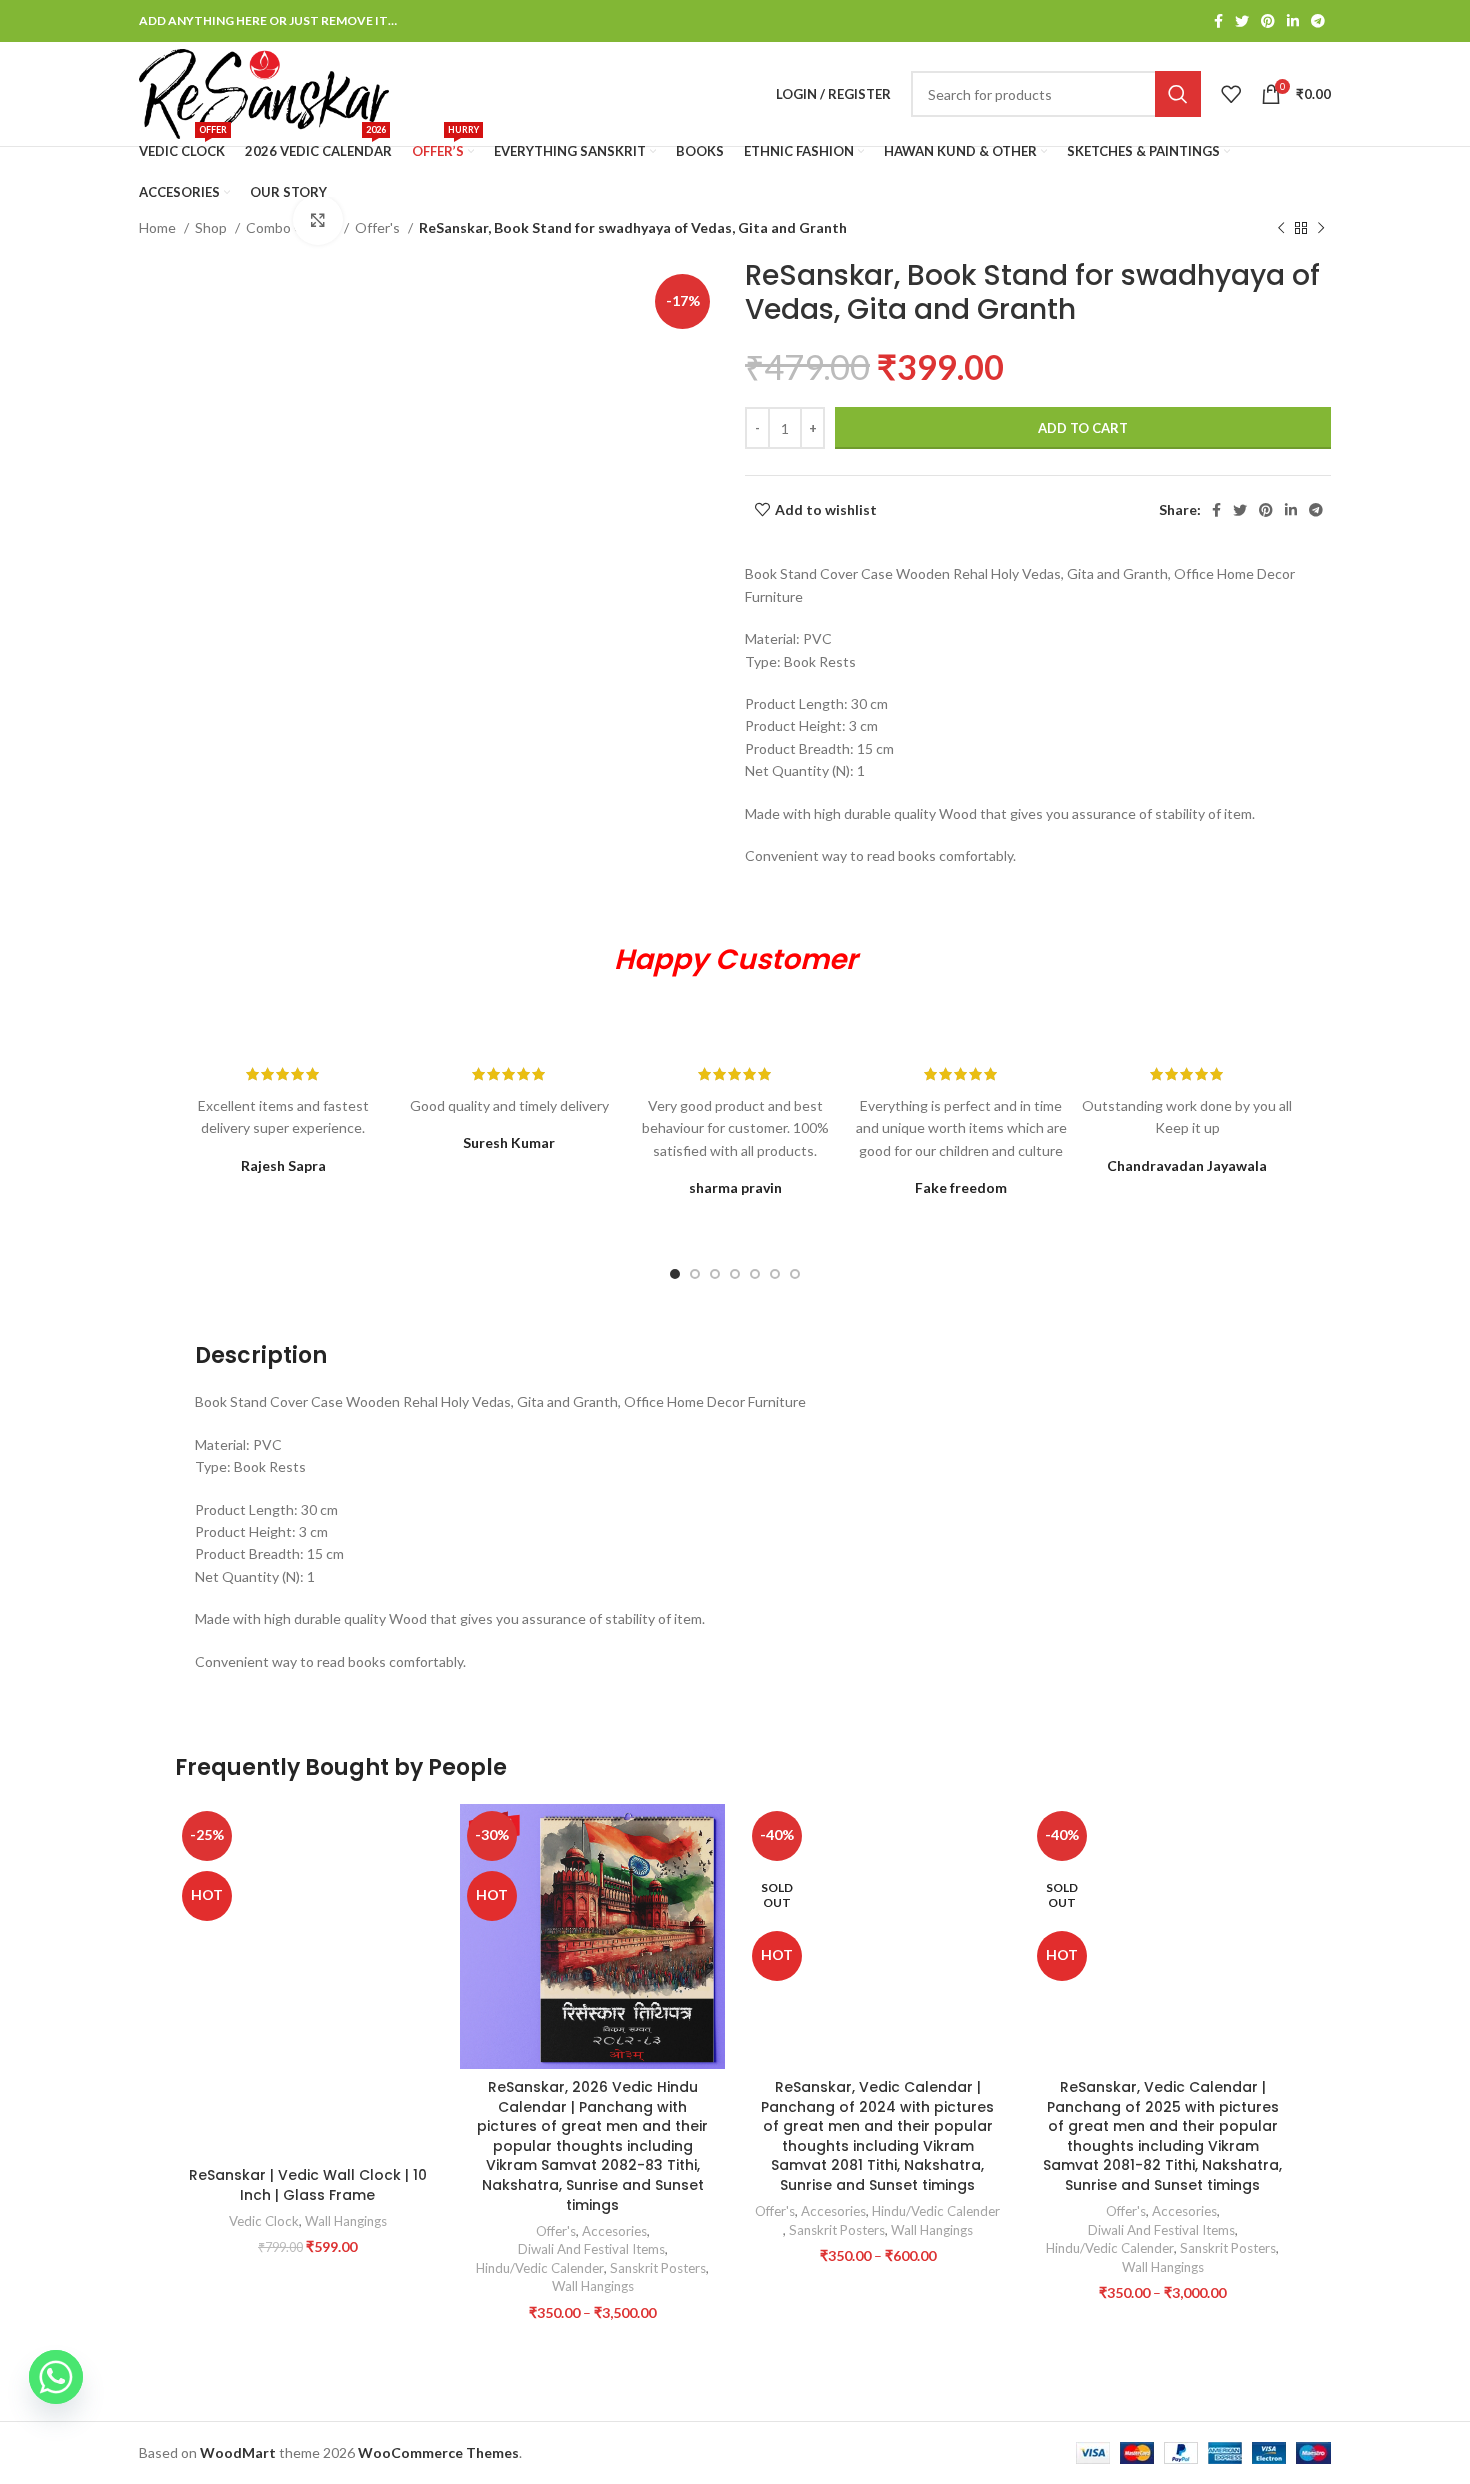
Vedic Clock (264, 2221)
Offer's (379, 227)
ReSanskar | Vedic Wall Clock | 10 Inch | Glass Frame (308, 2185)
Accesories (614, 2231)
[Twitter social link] (1242, 21)
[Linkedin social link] (1293, 21)
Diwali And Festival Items (591, 2249)
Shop (212, 227)
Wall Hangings (346, 2221)
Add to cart (1083, 428)
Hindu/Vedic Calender (540, 2268)
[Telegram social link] (1318, 21)
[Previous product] (1281, 229)
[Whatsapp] (56, 2377)
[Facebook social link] (1218, 21)
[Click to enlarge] (318, 220)
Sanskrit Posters (658, 2268)
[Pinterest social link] (1268, 21)
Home (159, 227)
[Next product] (1321, 229)
